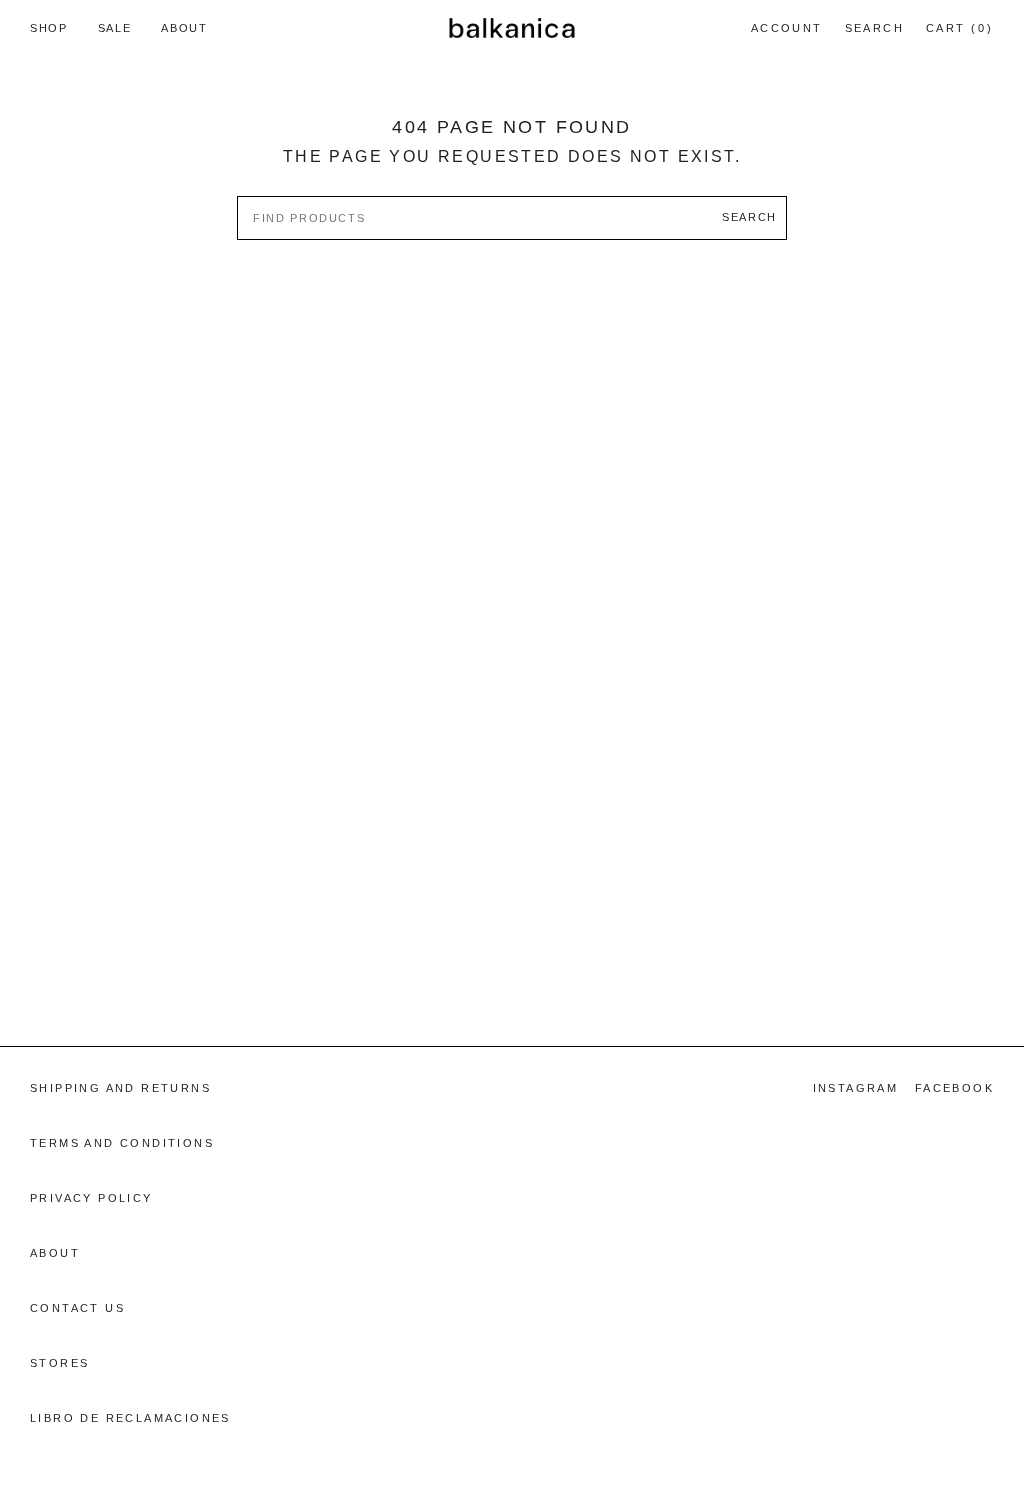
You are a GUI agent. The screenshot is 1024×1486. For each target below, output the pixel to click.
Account (786, 37)
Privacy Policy (91, 1198)
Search (874, 31)
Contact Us (77, 1308)
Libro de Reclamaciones (130, 1418)
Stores (59, 1363)
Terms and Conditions (122, 1143)
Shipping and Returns (120, 1088)
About (55, 1253)
